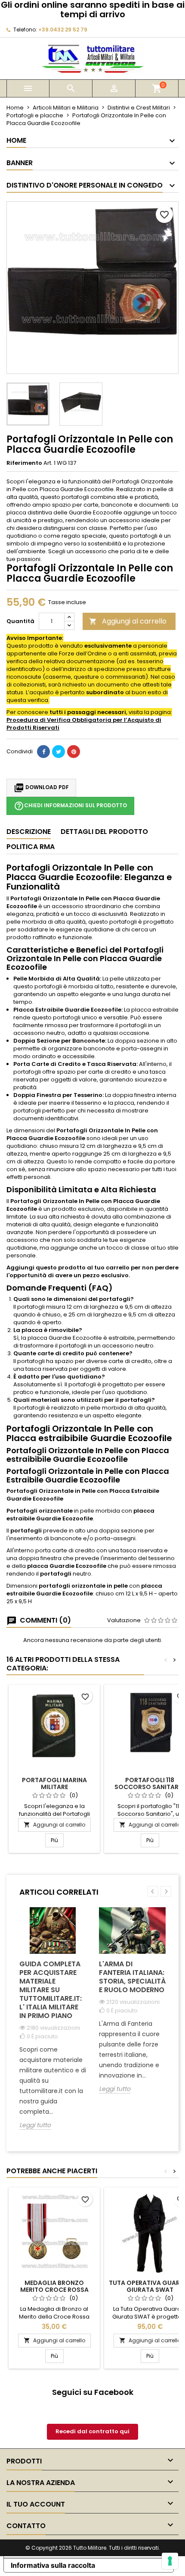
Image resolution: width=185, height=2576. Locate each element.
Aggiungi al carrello (128, 621)
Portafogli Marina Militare (54, 1783)
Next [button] (166, 1891)
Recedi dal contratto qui (92, 2431)
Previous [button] (153, 1891)
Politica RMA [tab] (31, 847)
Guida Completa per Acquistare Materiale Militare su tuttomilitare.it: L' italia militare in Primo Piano (51, 1990)
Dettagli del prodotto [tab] (104, 832)
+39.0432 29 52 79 (63, 30)
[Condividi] (43, 752)
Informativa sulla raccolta (53, 2565)
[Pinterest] (74, 752)
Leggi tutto (35, 2125)
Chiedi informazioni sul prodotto (70, 806)
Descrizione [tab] (29, 832)
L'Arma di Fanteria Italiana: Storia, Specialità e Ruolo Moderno (132, 1977)
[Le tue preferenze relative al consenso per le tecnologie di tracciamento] (170, 2561)
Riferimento (24, 463)
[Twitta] (59, 752)
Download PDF (41, 788)
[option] (53, 2025)
